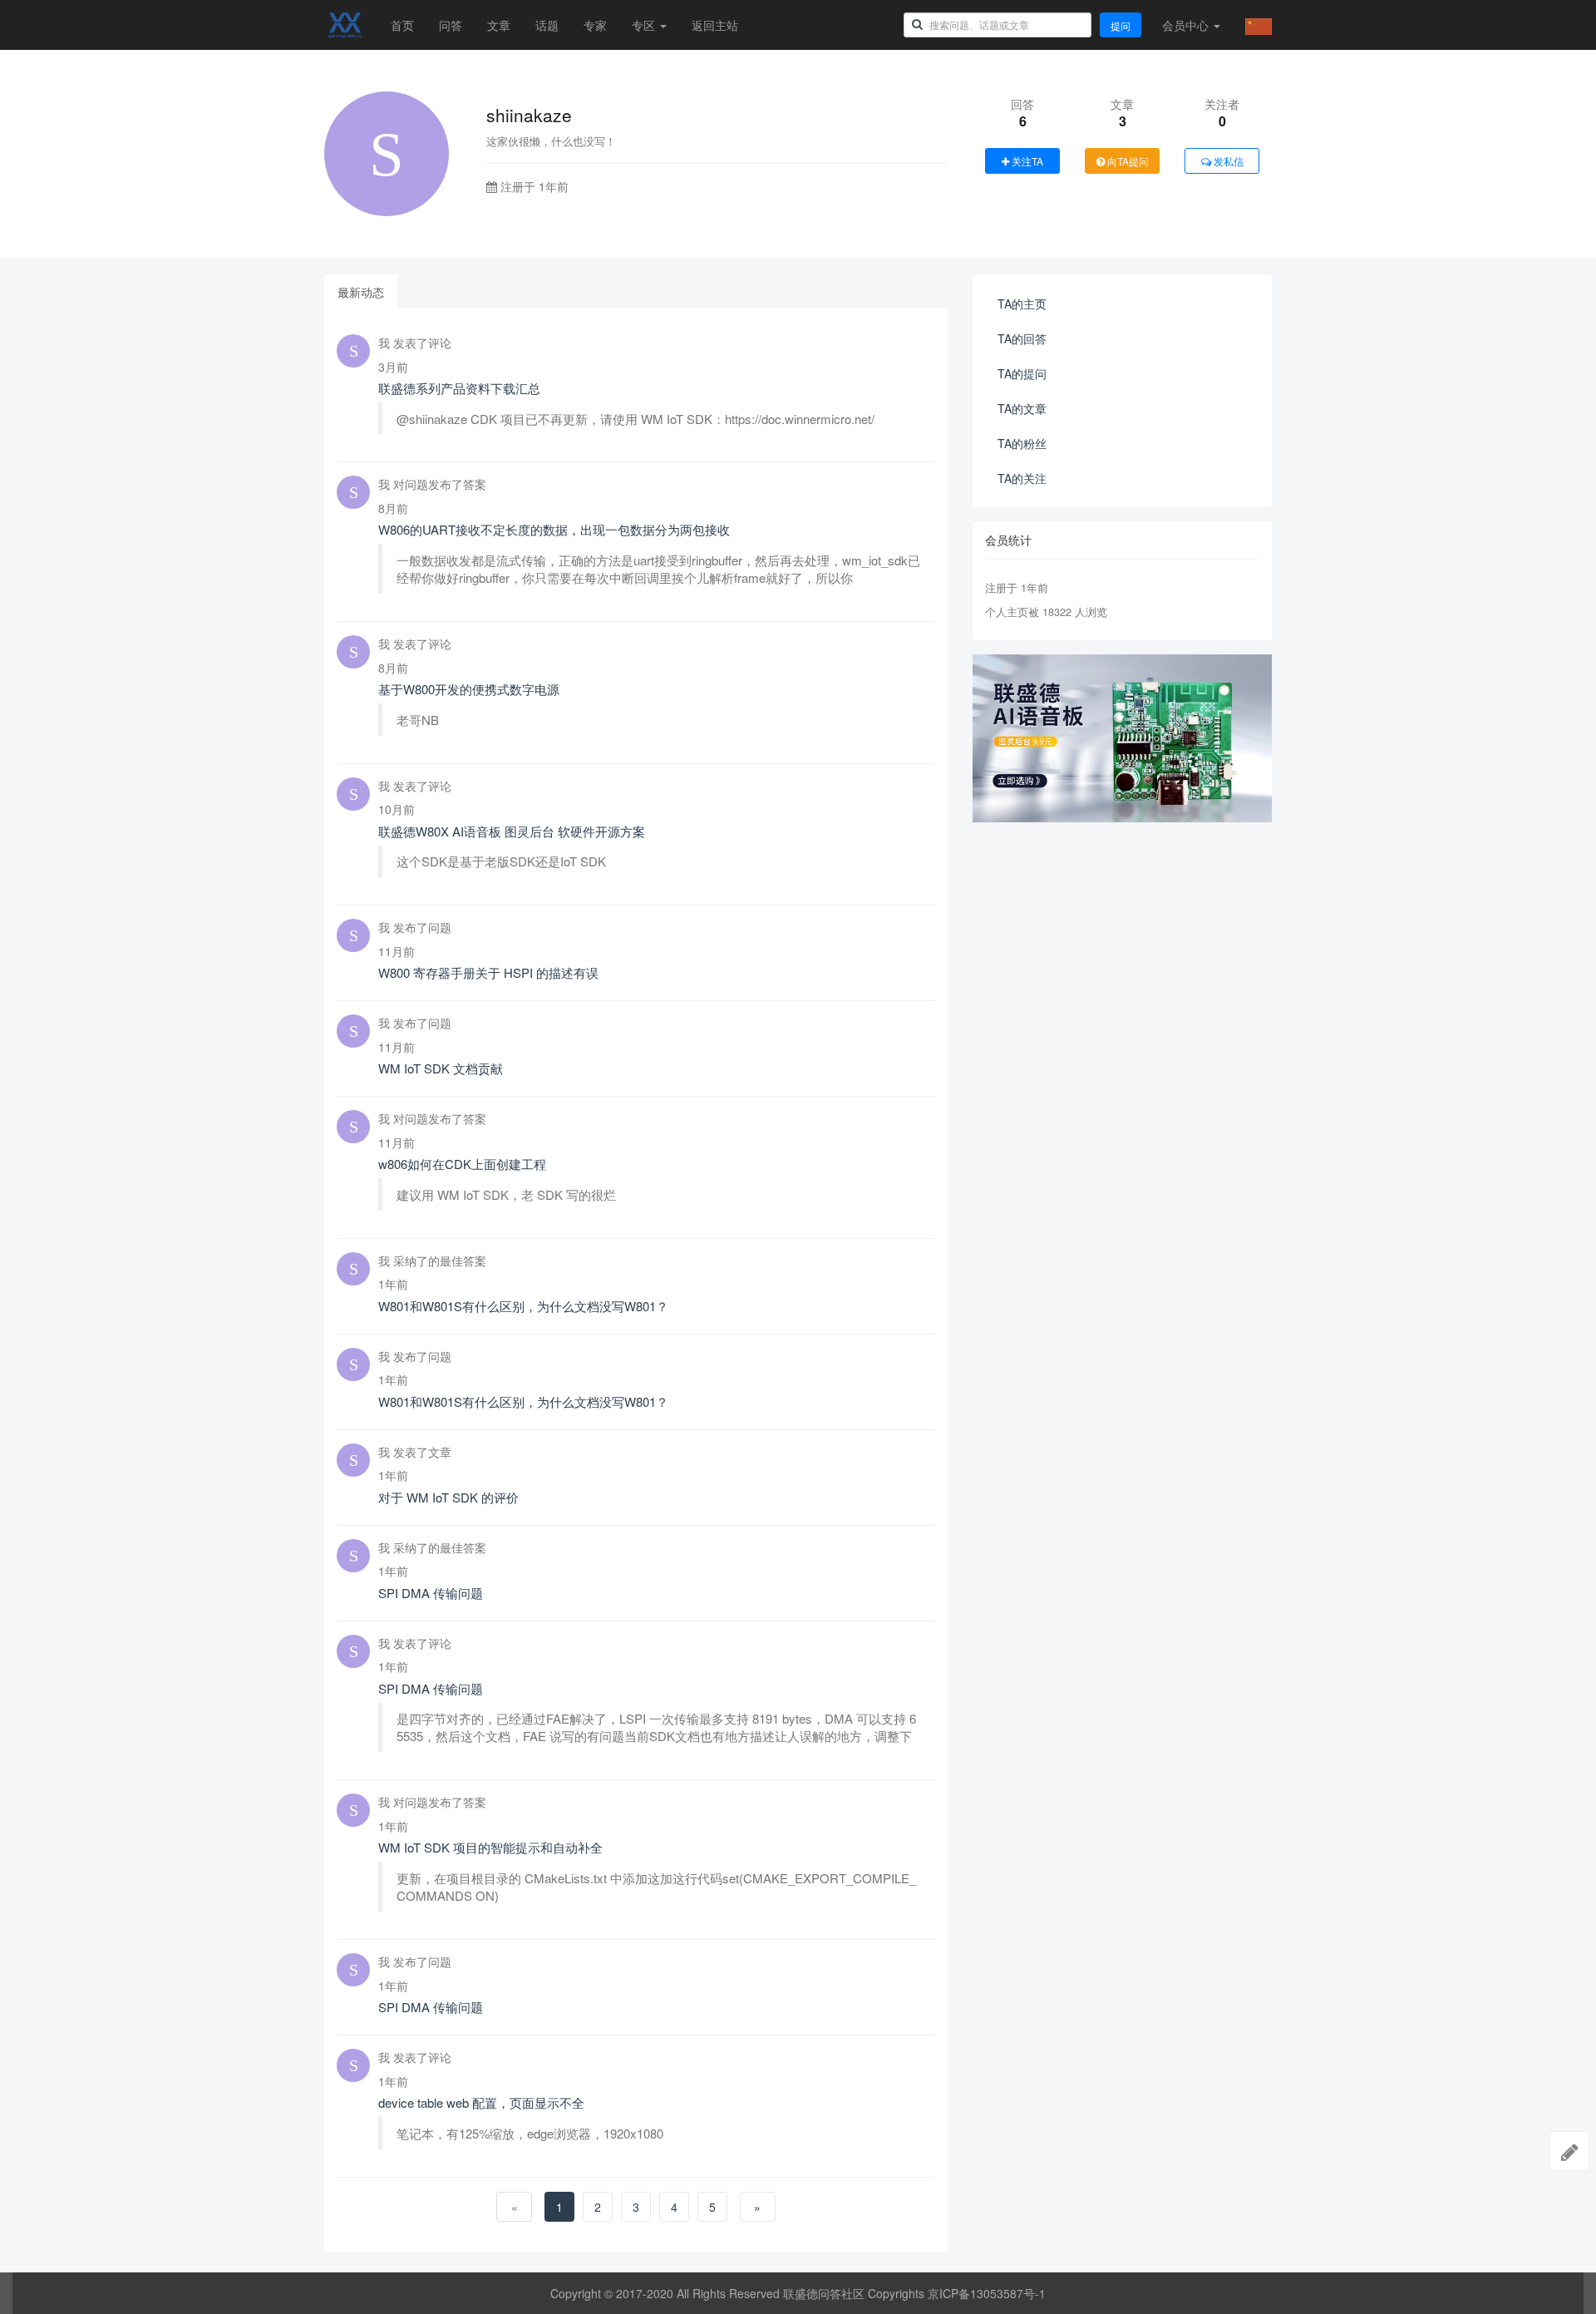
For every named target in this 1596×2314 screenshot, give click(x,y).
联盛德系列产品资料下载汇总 (459, 388)
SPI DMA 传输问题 (431, 1593)
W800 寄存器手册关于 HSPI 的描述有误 (488, 972)
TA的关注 (1022, 478)
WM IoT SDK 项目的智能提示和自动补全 (490, 1847)
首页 (402, 25)
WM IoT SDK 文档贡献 (441, 1068)
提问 (1121, 25)
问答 (451, 25)
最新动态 (361, 292)
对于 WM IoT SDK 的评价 (448, 1497)
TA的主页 (1022, 303)
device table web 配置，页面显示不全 (481, 2102)
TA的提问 (1022, 373)
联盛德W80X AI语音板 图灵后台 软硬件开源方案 (512, 831)
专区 (645, 25)
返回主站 (715, 25)
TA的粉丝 (1022, 443)
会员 (1185, 25)
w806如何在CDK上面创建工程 (462, 1164)
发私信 (1227, 161)
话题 (547, 25)
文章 (499, 25)
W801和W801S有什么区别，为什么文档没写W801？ (523, 1306)
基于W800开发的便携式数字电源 (469, 689)
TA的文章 (1022, 408)
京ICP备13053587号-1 (987, 2293)
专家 (595, 25)
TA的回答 (1022, 338)
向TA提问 (1127, 161)
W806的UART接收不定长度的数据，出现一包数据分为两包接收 (554, 529)
